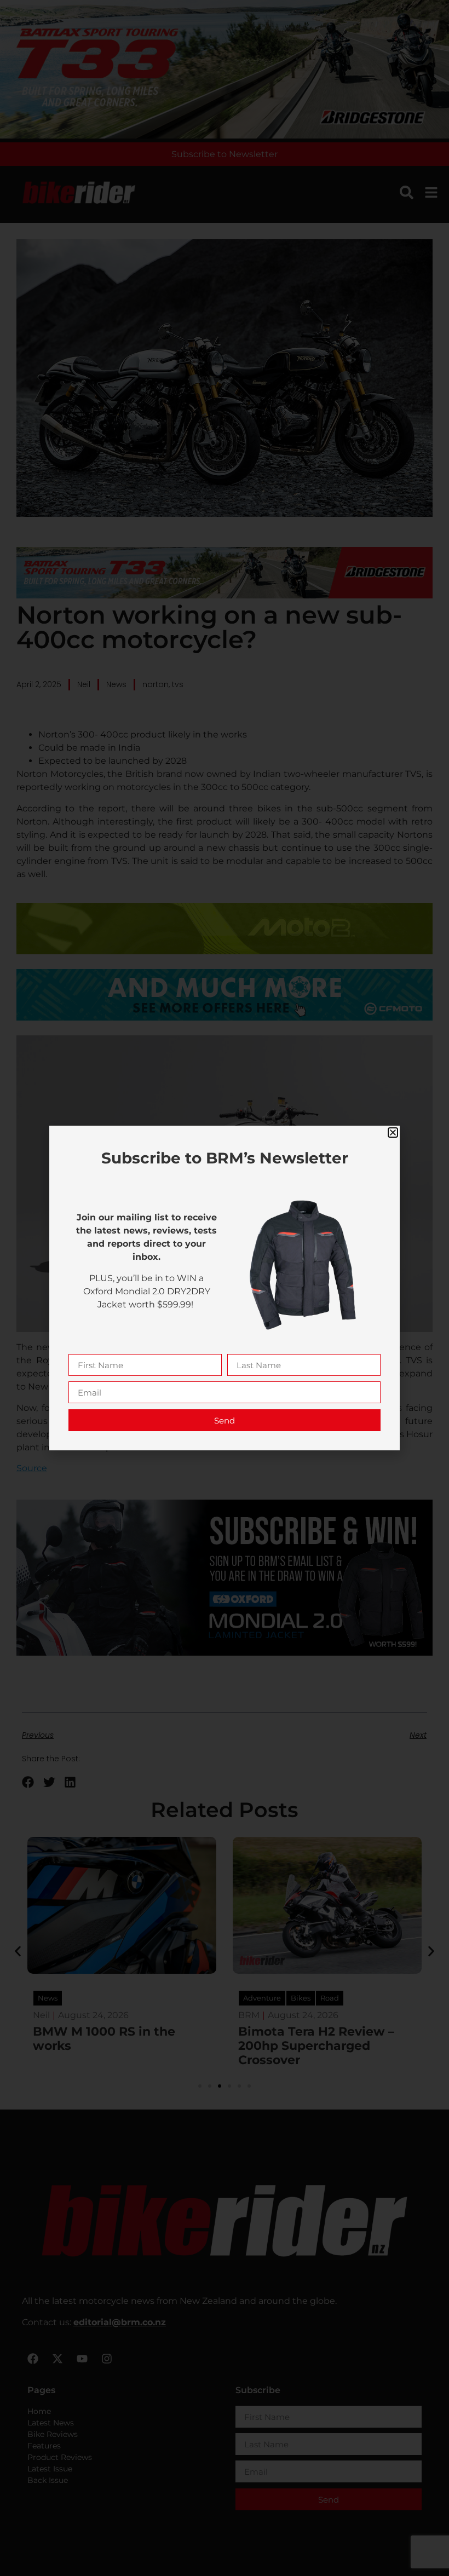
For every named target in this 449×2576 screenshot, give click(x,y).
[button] (393, 1133)
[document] (225, 1288)
